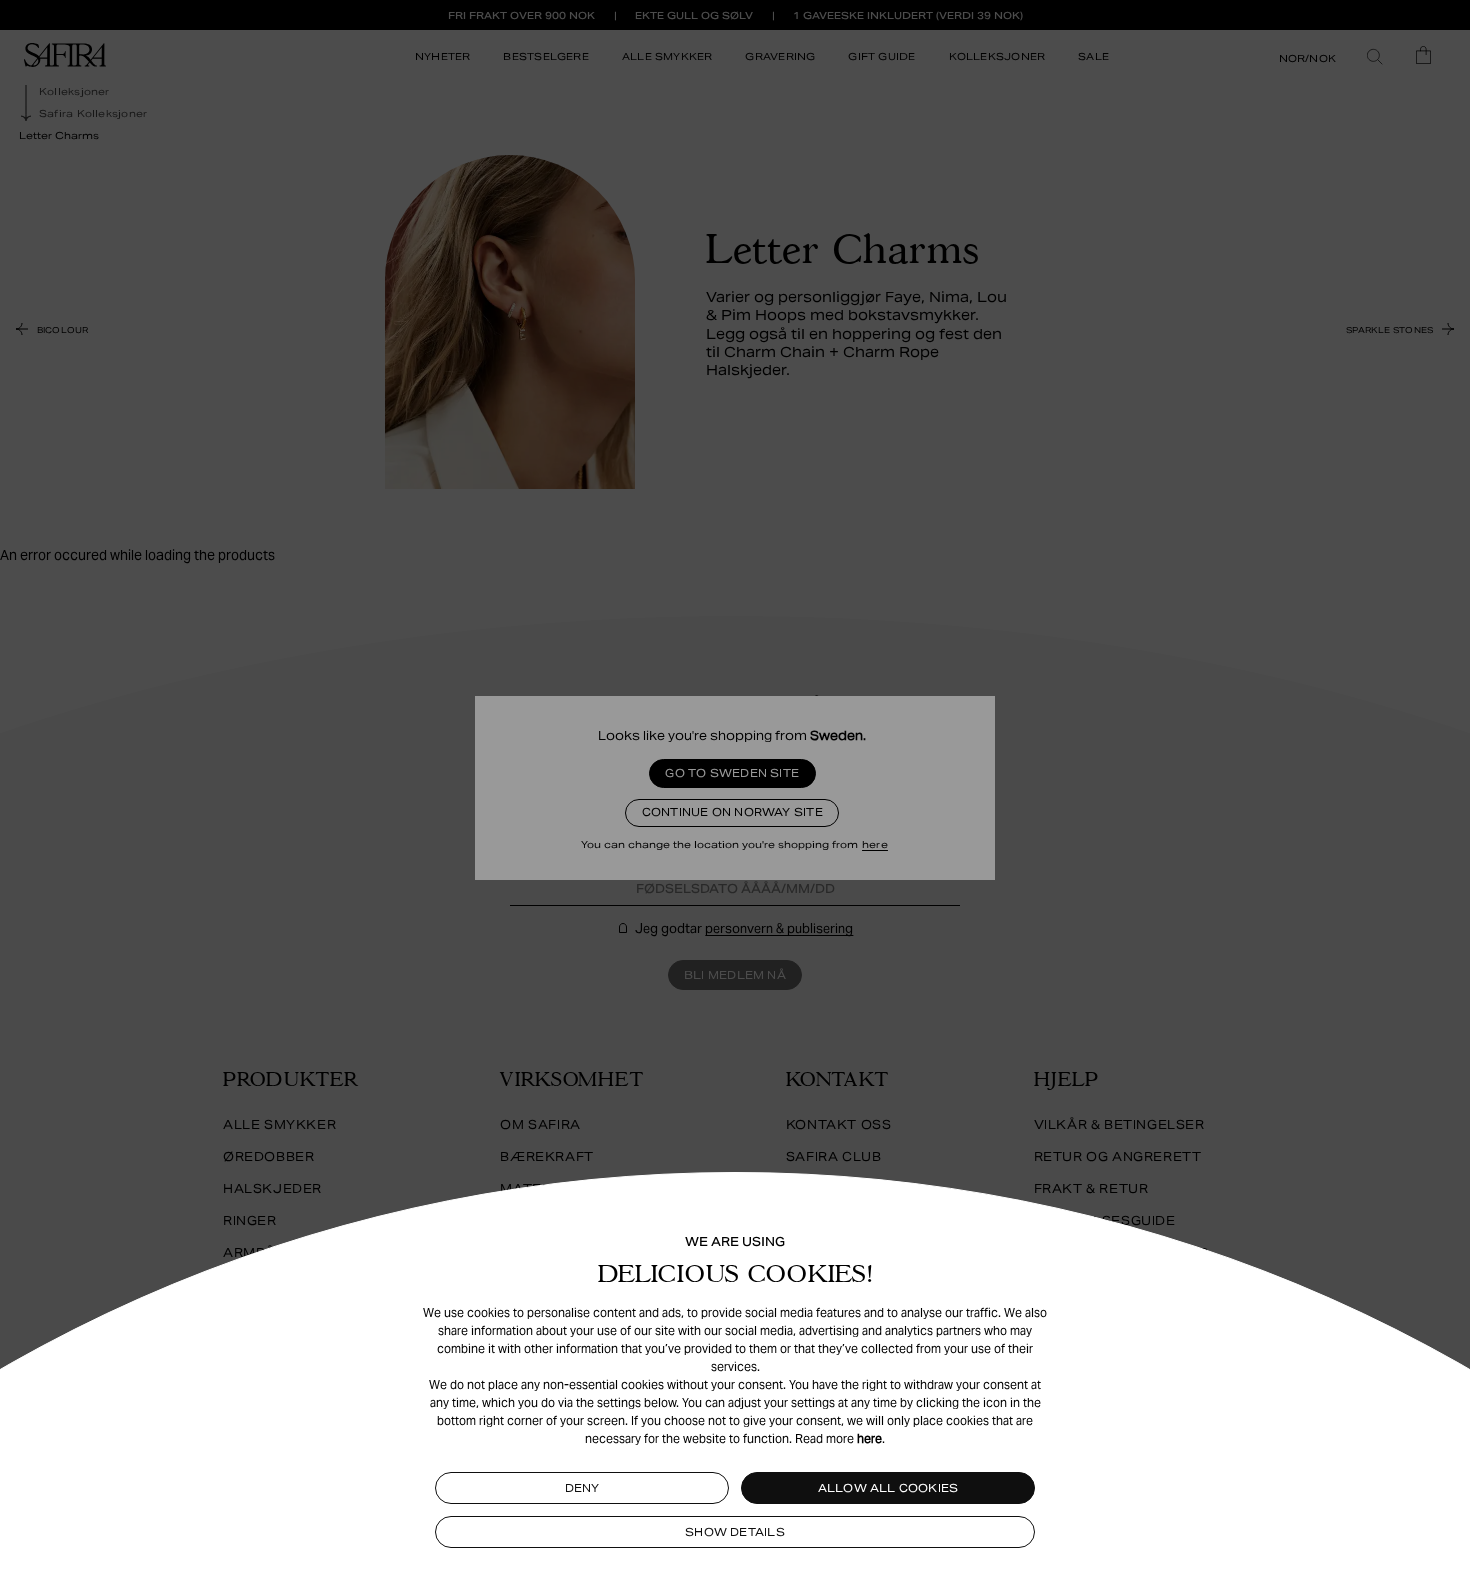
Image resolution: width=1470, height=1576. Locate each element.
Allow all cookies (888, 1488)
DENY (582, 1488)
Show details (735, 1532)
